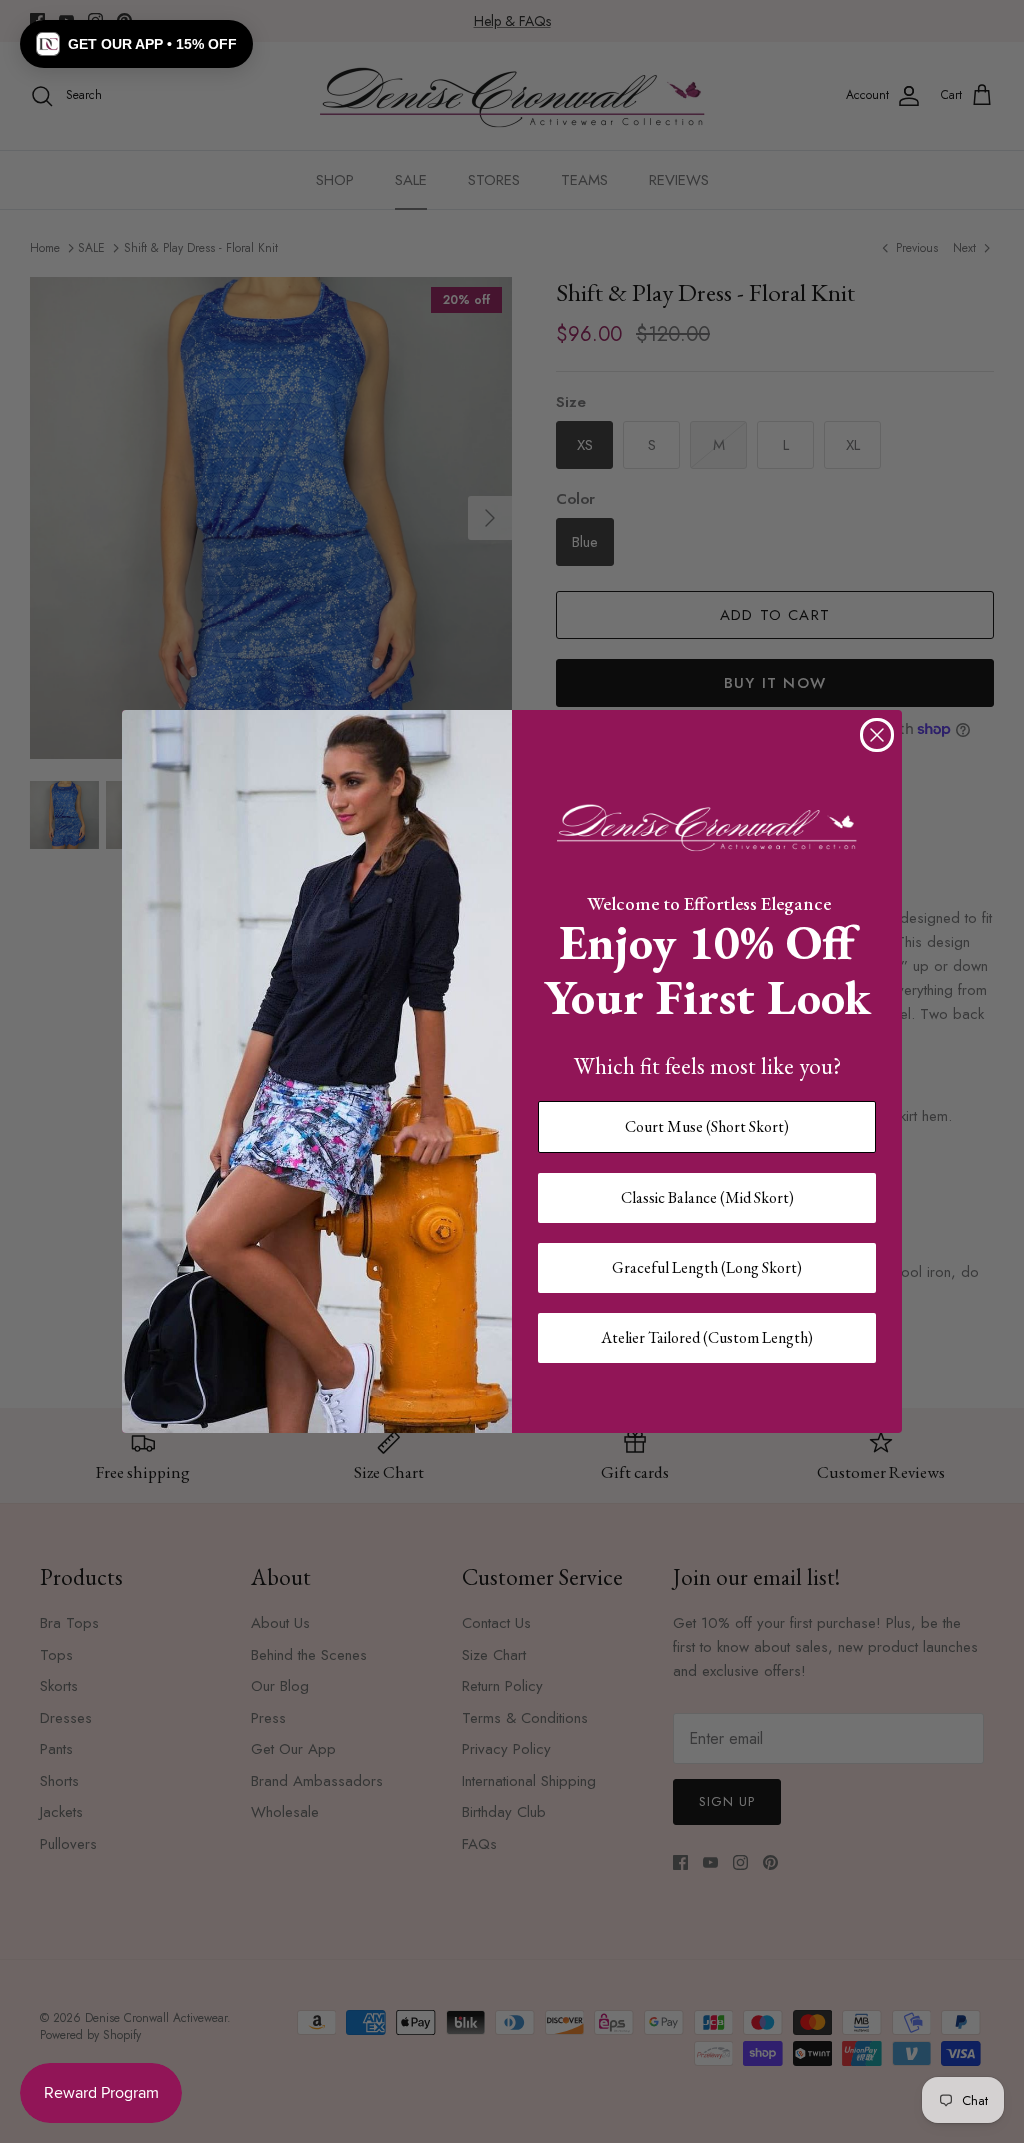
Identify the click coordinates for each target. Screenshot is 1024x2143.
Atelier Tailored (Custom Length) (707, 1337)
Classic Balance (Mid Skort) (707, 1197)
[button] (136, 44)
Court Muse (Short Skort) (707, 1126)
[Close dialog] (877, 735)
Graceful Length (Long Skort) (707, 1267)
